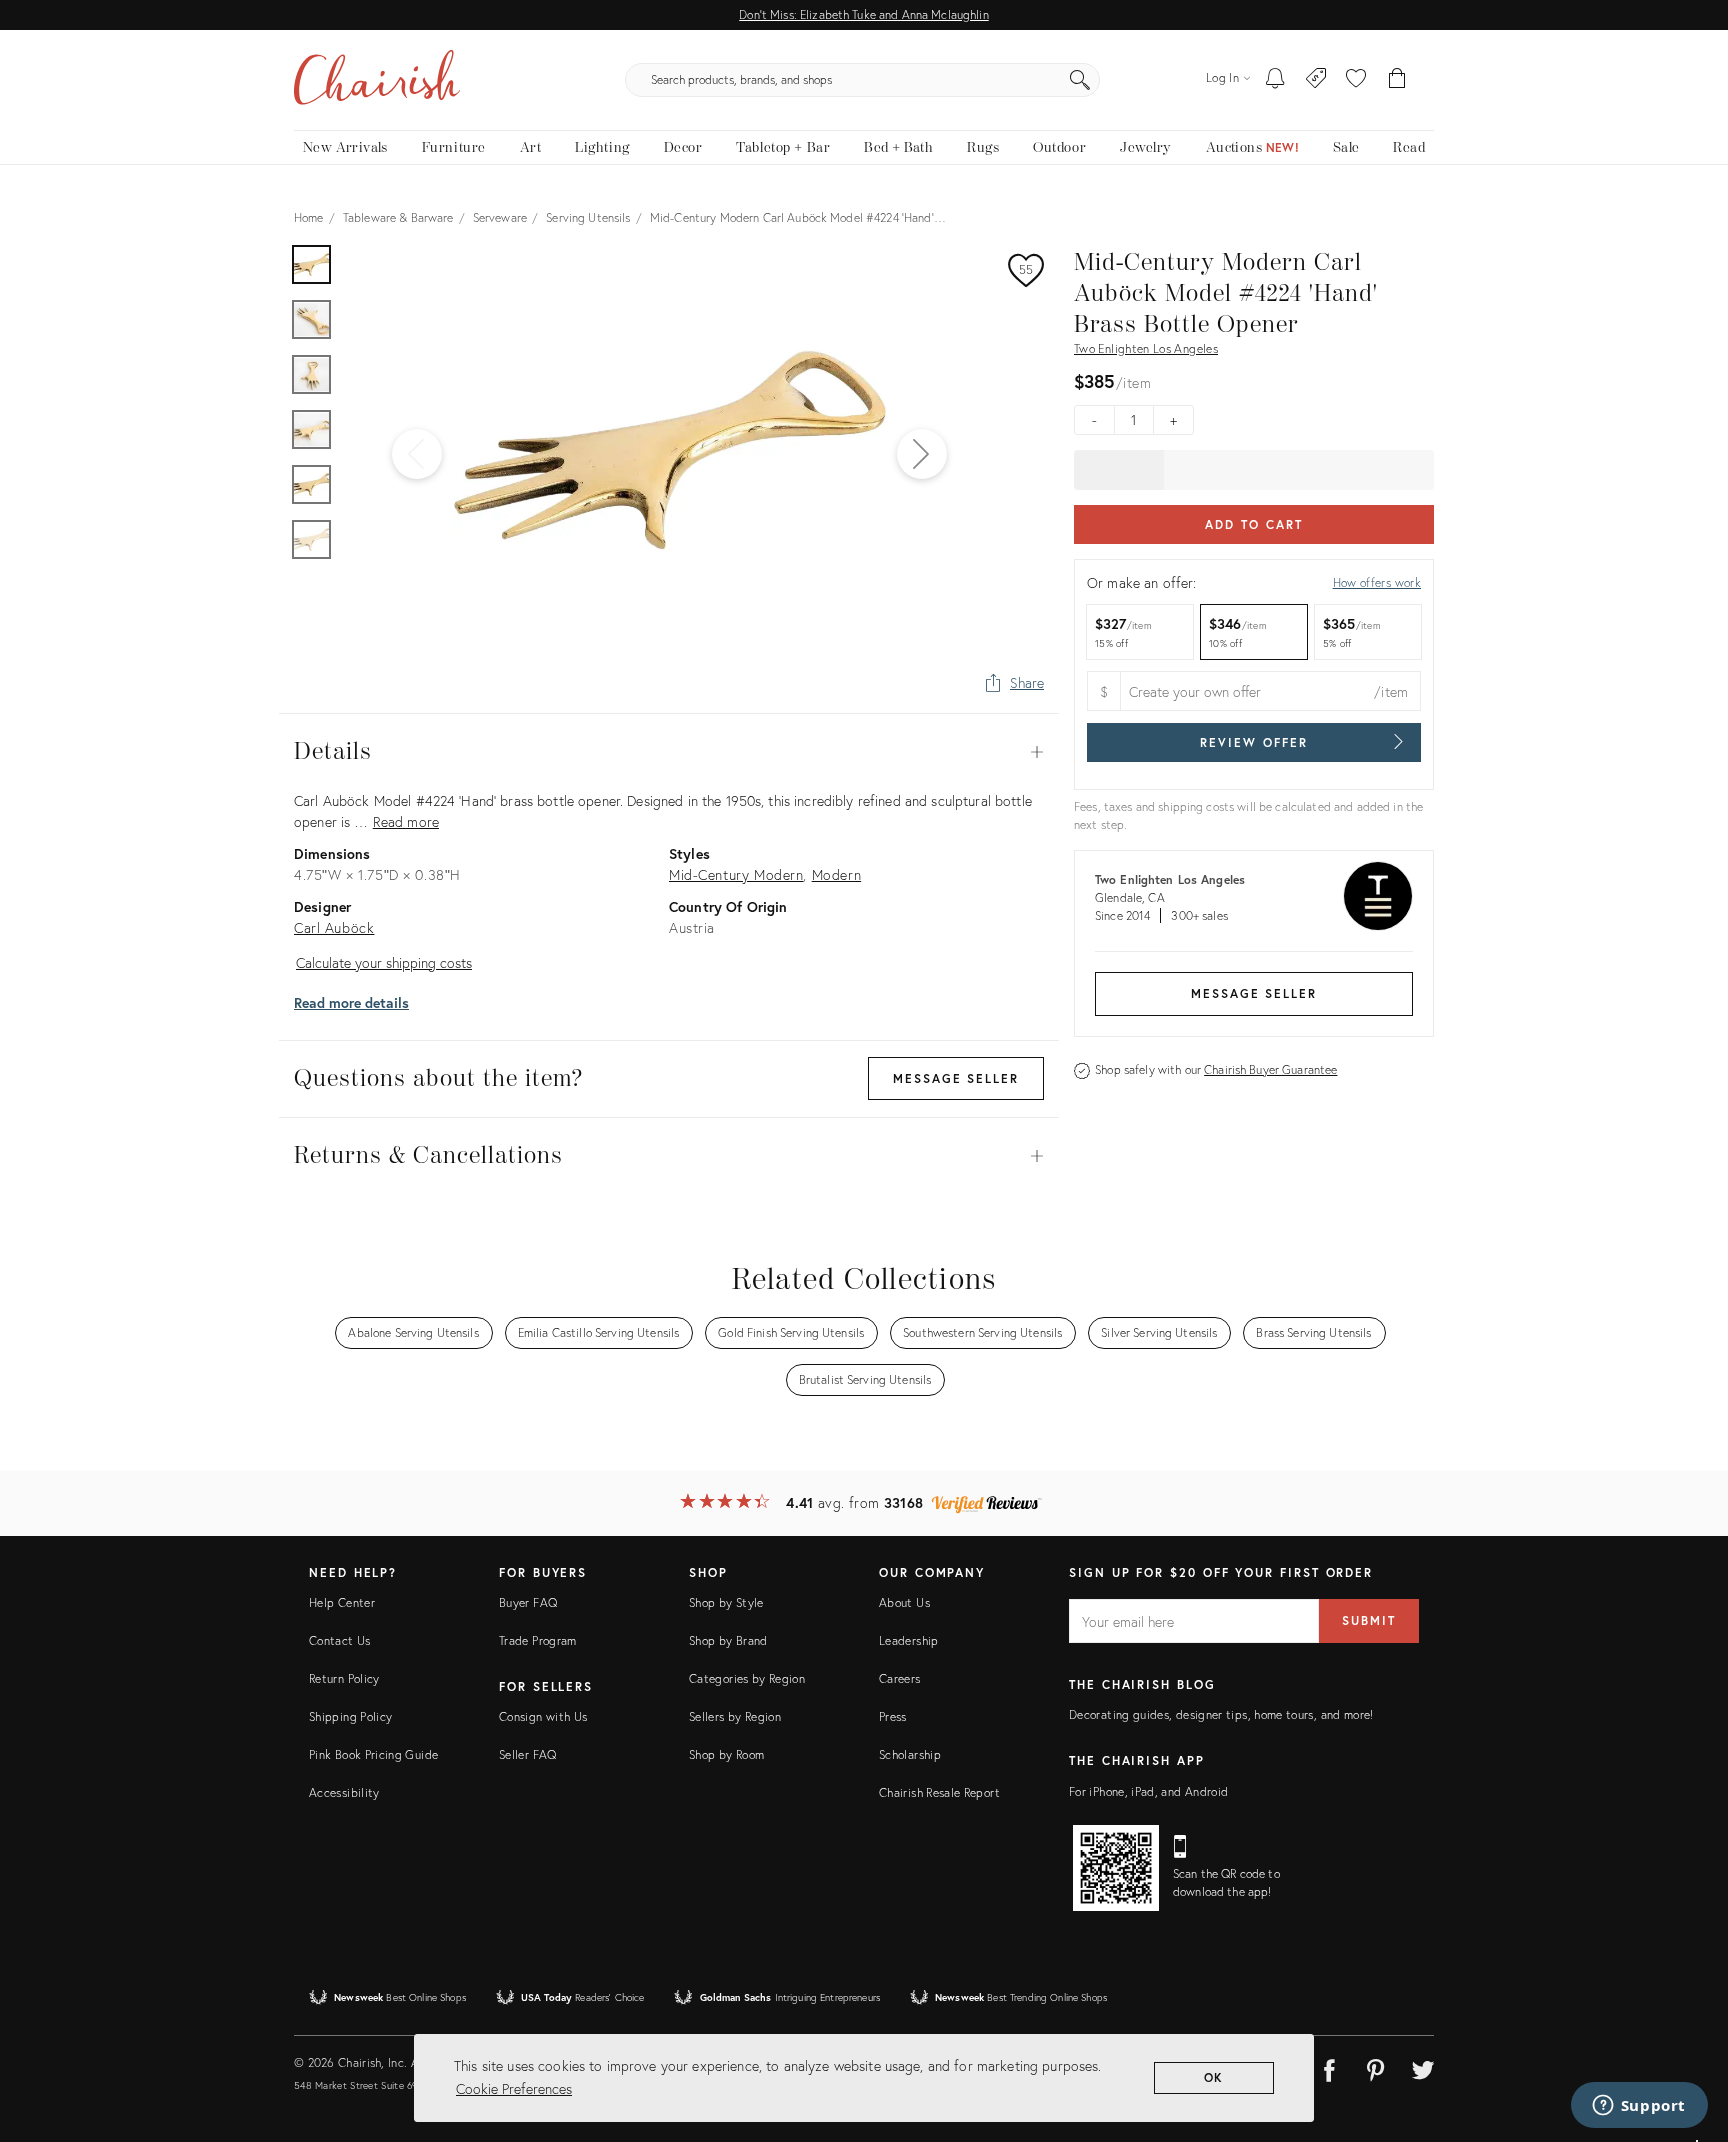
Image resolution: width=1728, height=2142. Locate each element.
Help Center (342, 1602)
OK (1214, 2077)
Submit (1369, 1620)
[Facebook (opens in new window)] (1329, 2067)
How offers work (1377, 582)
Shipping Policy (350, 1716)
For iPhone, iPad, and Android (1148, 1791)
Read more (406, 821)
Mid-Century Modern (736, 874)
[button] (1356, 80)
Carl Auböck (334, 927)
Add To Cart (1253, 524)
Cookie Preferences (514, 2088)
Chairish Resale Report (939, 1792)
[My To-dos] (1275, 80)
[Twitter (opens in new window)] (1423, 2067)
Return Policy (344, 1678)
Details (669, 752)
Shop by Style (726, 1602)
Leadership (909, 1640)
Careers (900, 1678)
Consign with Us (543, 1716)
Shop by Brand (728, 1640)
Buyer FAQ (528, 1602)
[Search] (1080, 80)
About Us (904, 1602)
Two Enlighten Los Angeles (1146, 348)
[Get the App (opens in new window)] (1116, 1868)
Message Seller (1254, 993)
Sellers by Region (735, 1716)
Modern (837, 874)
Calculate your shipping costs (384, 962)
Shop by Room (726, 1754)
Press (893, 1716)
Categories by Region (747, 1678)
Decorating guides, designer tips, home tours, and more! (1221, 1714)
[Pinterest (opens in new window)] (1376, 2067)
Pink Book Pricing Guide (373, 1754)
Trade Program (538, 1640)
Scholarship (910, 1754)
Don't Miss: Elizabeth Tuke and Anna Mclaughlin (863, 14)
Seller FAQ (528, 1754)
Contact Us (340, 1640)
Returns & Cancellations (669, 1156)
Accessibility (344, 1792)
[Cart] (1397, 80)
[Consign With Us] (1316, 80)
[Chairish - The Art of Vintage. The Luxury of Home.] (377, 80)
